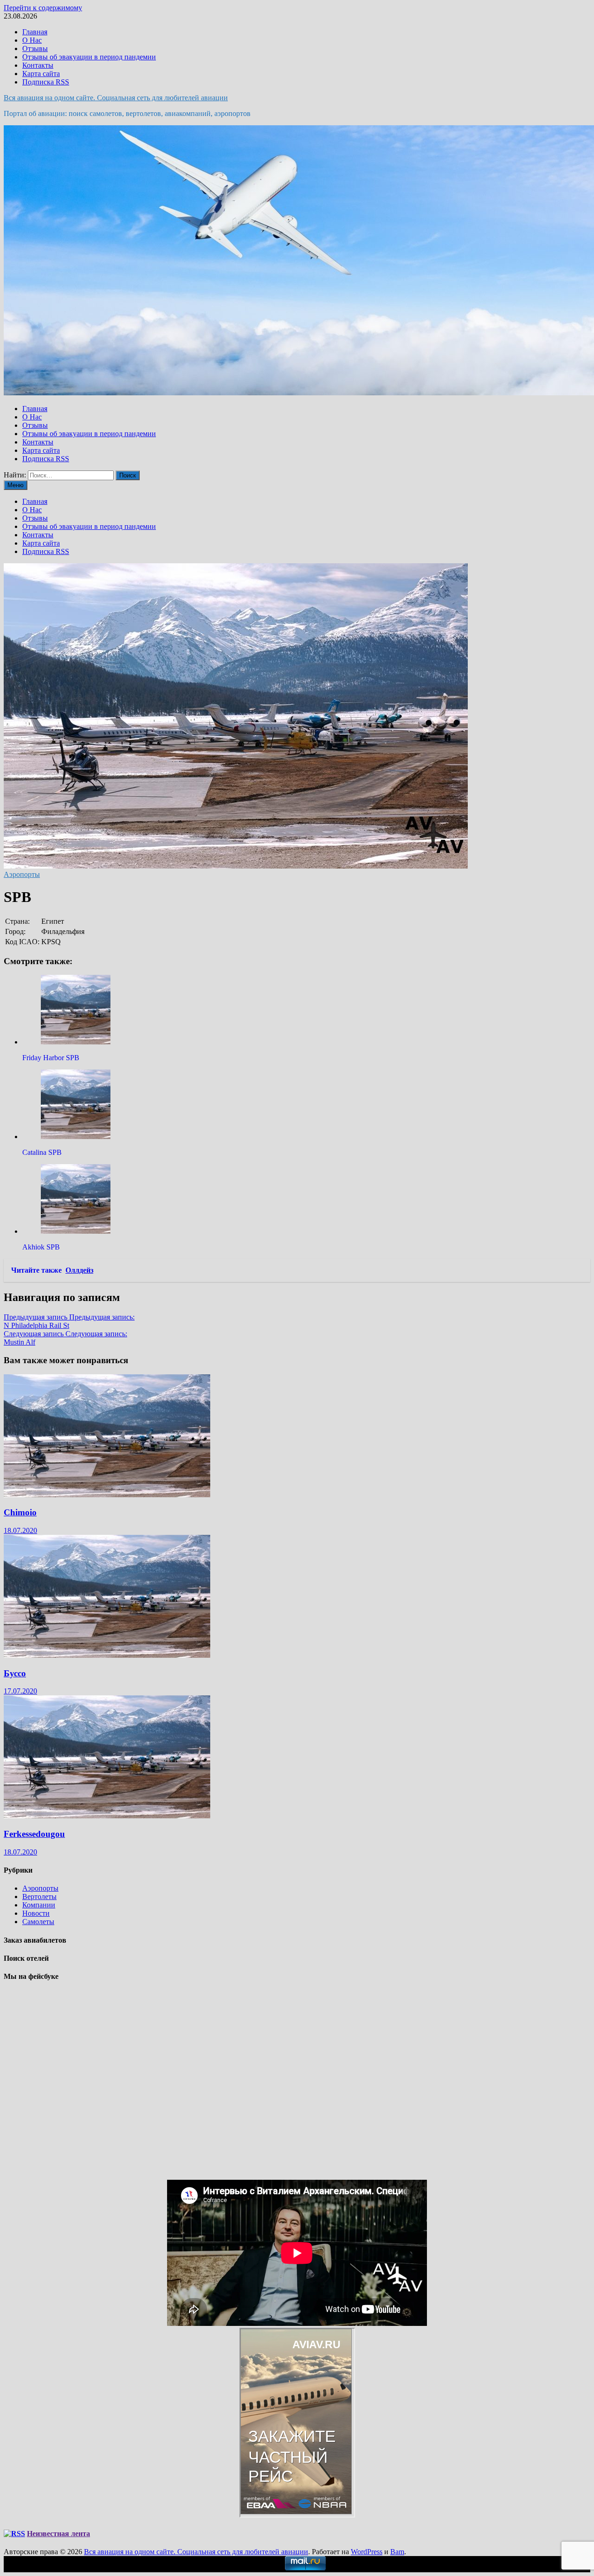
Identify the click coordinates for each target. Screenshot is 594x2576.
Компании (39, 1905)
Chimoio (20, 1512)
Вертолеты (39, 1897)
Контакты (38, 65)
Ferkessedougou (34, 1834)
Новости (36, 1913)
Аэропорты (22, 874)
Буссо (15, 1673)
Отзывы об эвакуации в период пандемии (89, 57)
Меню (16, 485)
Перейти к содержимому (43, 8)
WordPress (367, 2552)
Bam (397, 2552)
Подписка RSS (46, 82)
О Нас (32, 40)
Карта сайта (41, 74)
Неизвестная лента (58, 2534)
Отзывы (35, 48)
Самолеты (38, 1922)
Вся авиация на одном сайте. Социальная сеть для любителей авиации (116, 98)
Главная (35, 32)
